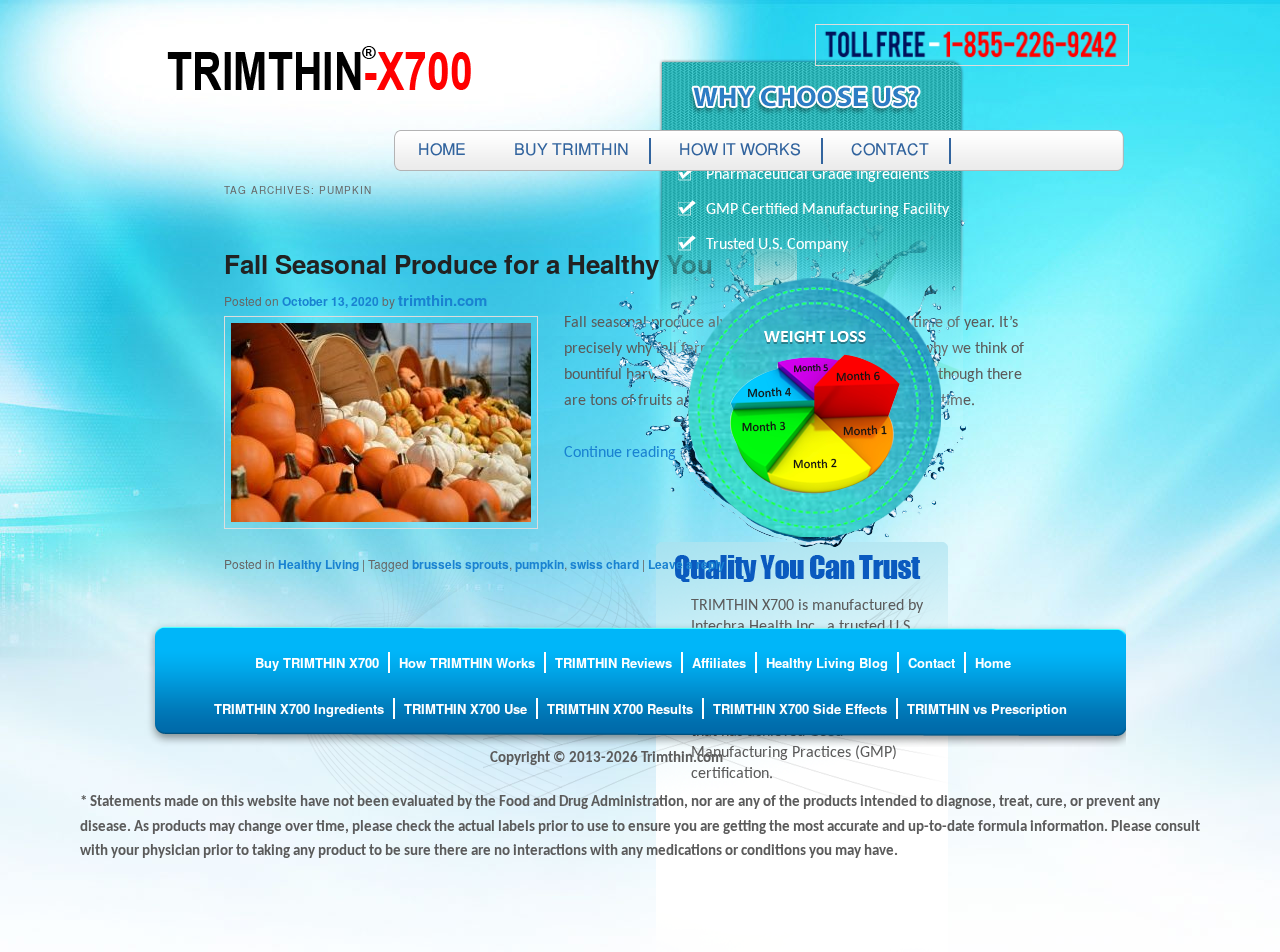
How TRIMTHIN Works (467, 662)
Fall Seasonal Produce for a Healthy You (468, 263)
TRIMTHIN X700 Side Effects (800, 708)
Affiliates (719, 662)
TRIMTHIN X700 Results (620, 708)
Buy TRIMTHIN (571, 151)
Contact (890, 151)
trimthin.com (442, 300)
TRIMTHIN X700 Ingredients (299, 708)
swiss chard (604, 564)
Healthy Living (318, 564)
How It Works (740, 151)
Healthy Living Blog (827, 662)
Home (442, 151)
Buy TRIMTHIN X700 (317, 662)
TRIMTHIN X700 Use (465, 708)
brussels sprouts (460, 564)
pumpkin (539, 564)
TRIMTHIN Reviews (613, 662)
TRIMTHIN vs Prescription (987, 708)
